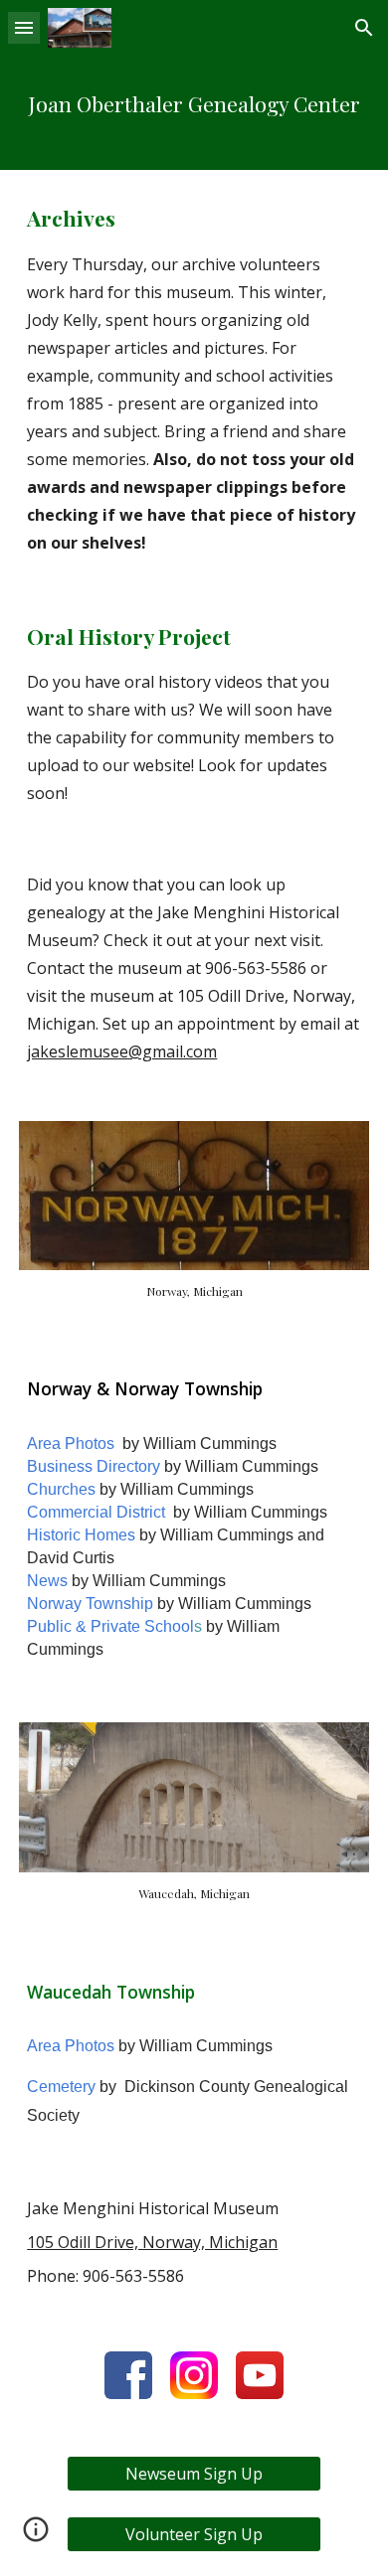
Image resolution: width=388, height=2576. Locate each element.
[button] (24, 27)
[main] (194, 113)
